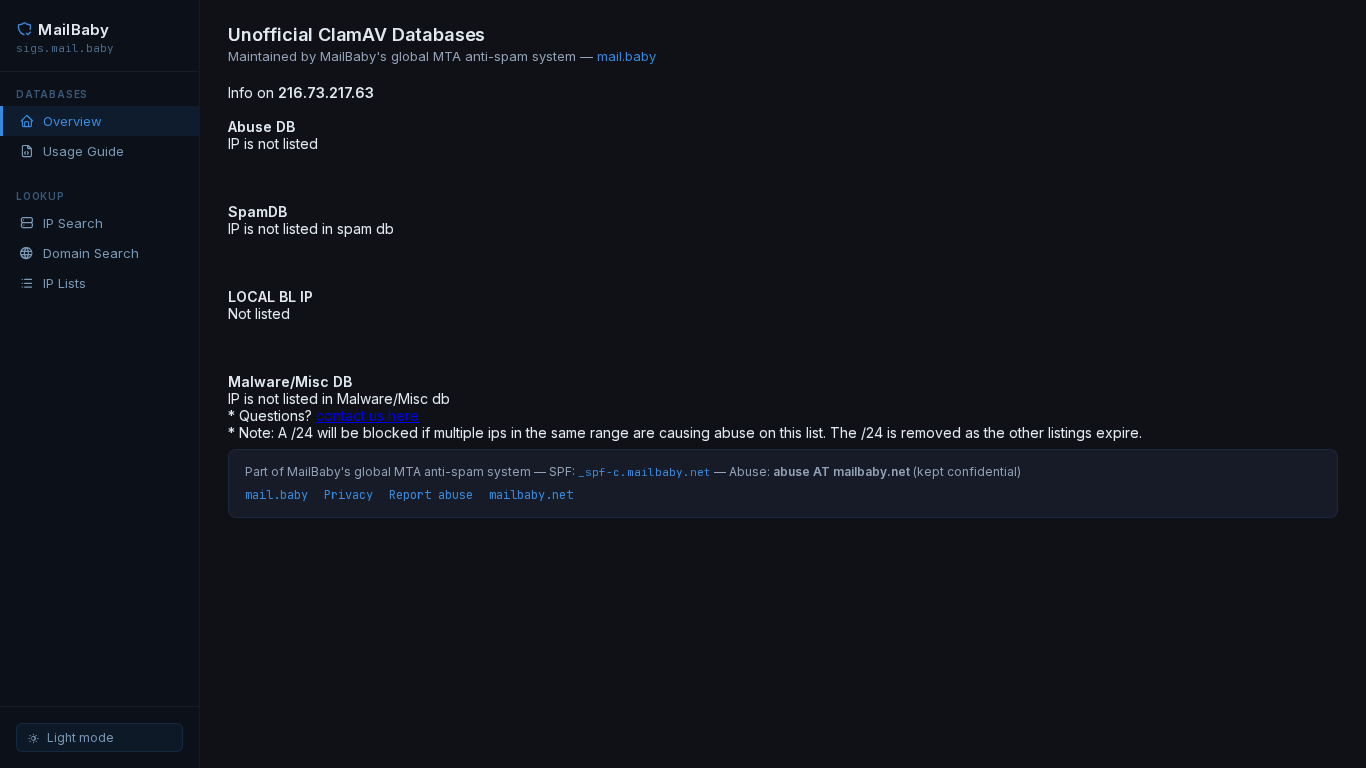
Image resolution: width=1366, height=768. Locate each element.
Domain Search (91, 253)
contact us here (367, 415)
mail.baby (626, 56)
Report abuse (431, 495)
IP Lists (64, 283)
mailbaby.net (531, 495)
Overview (72, 121)
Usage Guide (83, 151)
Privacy (348, 495)
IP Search (73, 223)
